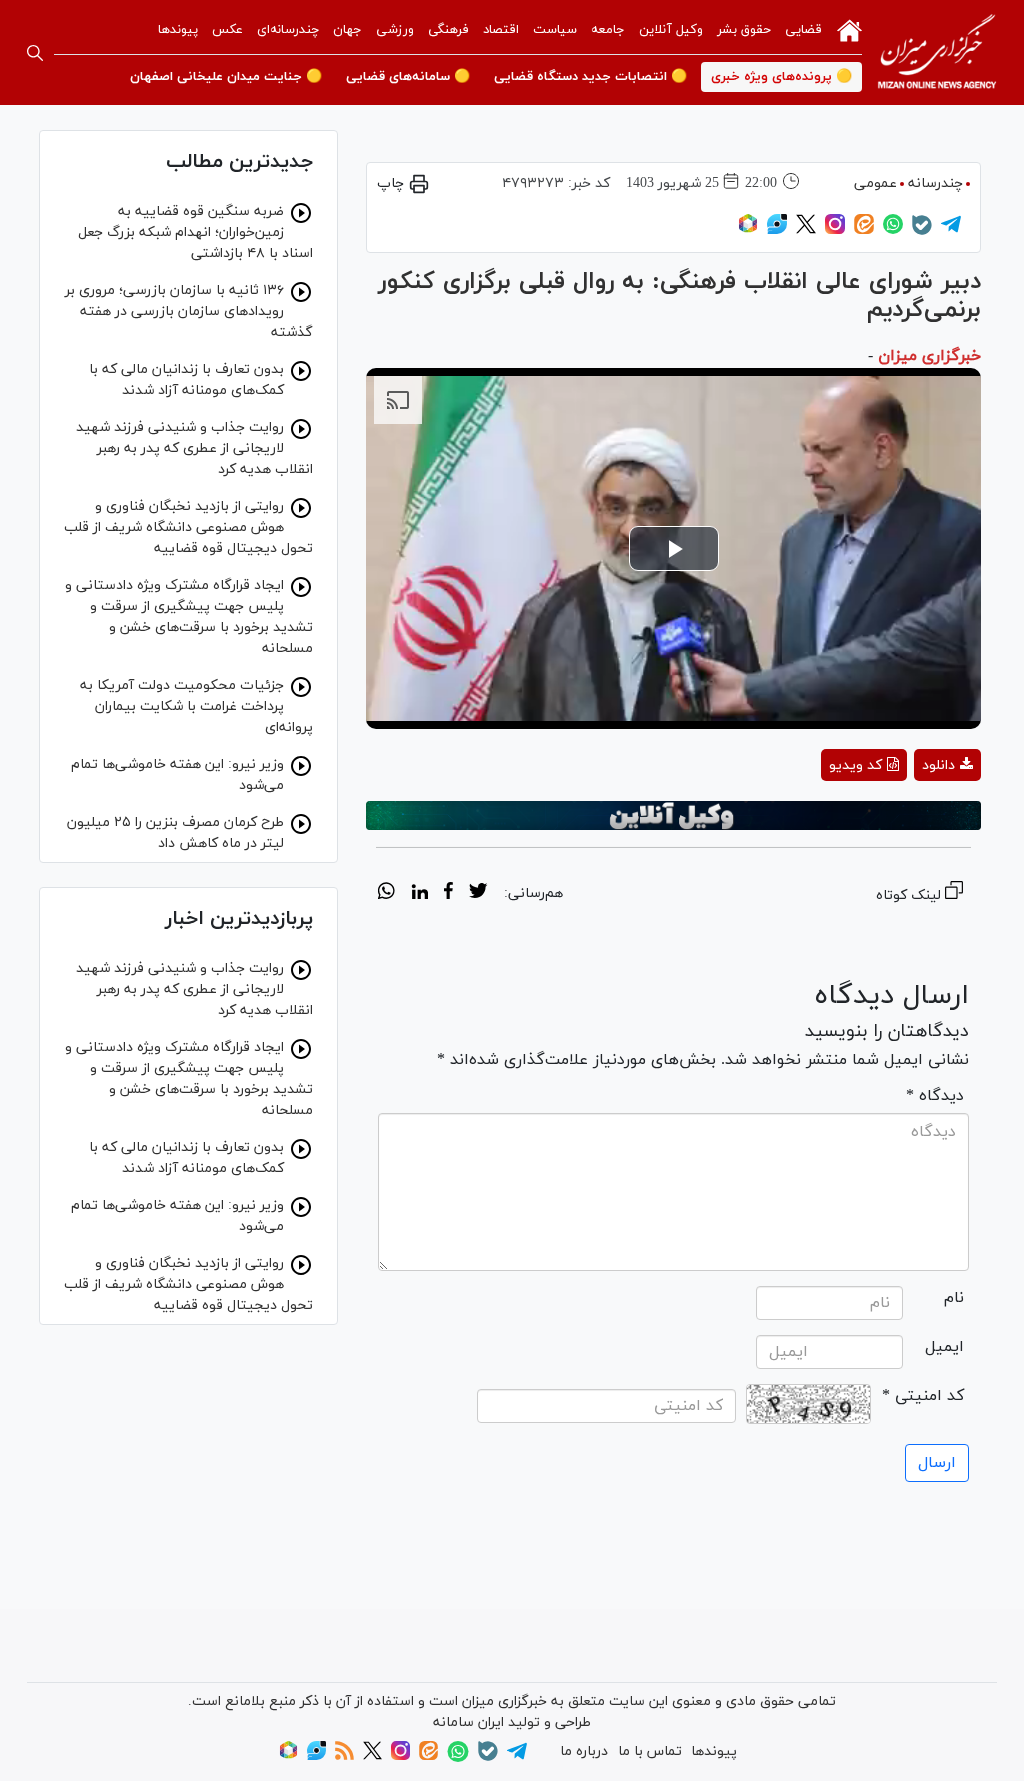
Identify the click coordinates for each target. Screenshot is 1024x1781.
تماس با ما (650, 1751)
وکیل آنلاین (671, 30)
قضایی (803, 30)
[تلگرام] (951, 230)
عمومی (875, 183)
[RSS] (344, 1756)
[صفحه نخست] (849, 29)
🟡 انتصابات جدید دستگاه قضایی (590, 77)
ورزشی (395, 30)
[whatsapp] (386, 894)
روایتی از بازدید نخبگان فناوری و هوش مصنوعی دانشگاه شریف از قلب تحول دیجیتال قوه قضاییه (188, 527)
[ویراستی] (777, 230)
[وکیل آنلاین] (673, 815)
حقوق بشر (744, 30)
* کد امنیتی (923, 1396)
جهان (347, 30)
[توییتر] (806, 230)
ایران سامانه (468, 1722)
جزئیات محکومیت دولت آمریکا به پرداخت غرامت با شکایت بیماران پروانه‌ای (196, 706)
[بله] (922, 231)
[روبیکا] (748, 230)
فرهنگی (448, 30)
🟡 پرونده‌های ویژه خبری (781, 77)
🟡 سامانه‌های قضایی (408, 77)
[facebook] (448, 894)
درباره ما (584, 1751)
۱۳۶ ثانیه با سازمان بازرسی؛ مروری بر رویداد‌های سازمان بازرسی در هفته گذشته (189, 311)
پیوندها (178, 30)
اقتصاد (501, 30)
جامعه (608, 30)
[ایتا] (864, 230)
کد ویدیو (855, 765)
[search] (35, 53)
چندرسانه (935, 183)
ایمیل (944, 1347)
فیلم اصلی (911, 817)
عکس (227, 30)
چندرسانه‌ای (288, 30)
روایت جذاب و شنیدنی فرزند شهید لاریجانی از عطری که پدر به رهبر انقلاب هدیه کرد (194, 448)
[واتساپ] (893, 230)
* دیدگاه (935, 1096)
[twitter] (478, 894)
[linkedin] (419, 894)
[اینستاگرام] (835, 230)
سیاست (555, 30)
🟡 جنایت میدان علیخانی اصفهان (226, 77)
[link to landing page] (937, 52)
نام (954, 1298)
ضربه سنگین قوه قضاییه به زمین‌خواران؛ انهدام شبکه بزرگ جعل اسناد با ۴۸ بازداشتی (195, 232)
